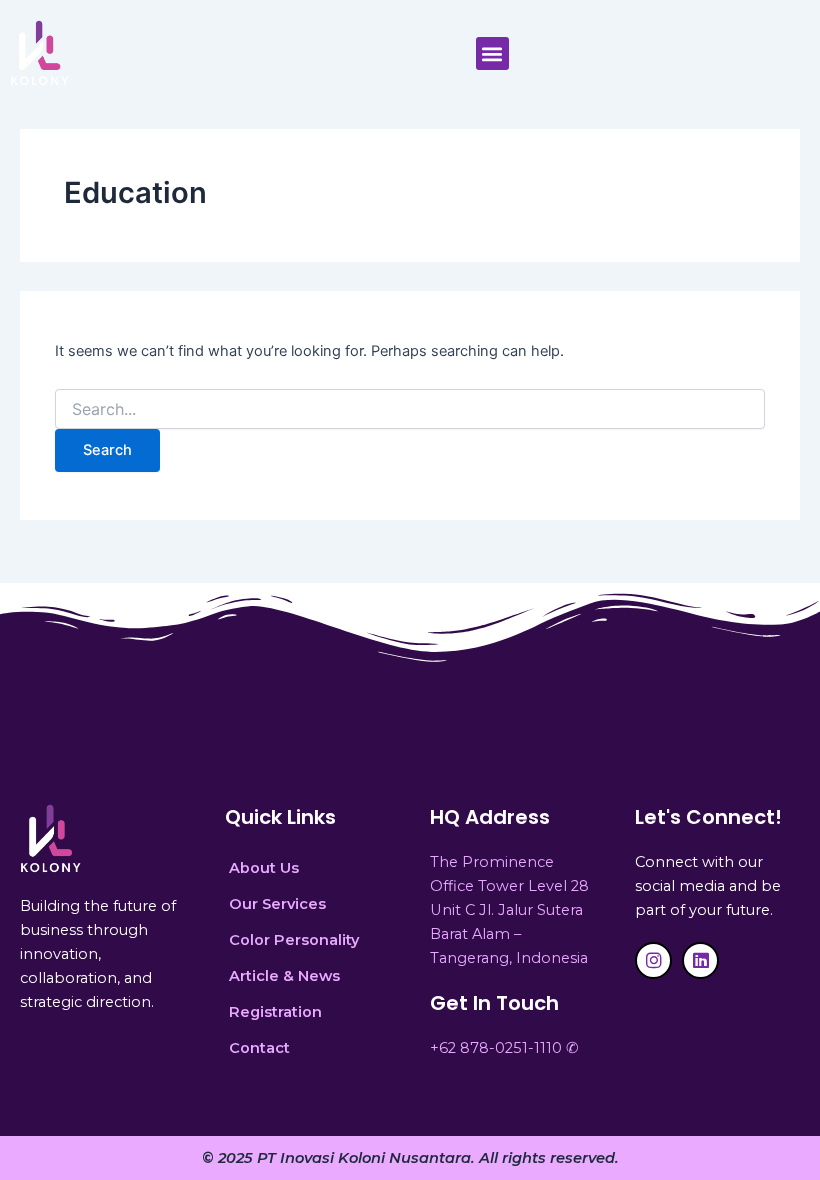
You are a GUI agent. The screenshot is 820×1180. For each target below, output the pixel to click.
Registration (275, 1012)
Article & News (284, 976)
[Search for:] (410, 409)
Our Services (277, 904)
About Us (264, 868)
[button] (492, 53)
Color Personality (294, 940)
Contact (259, 1048)
